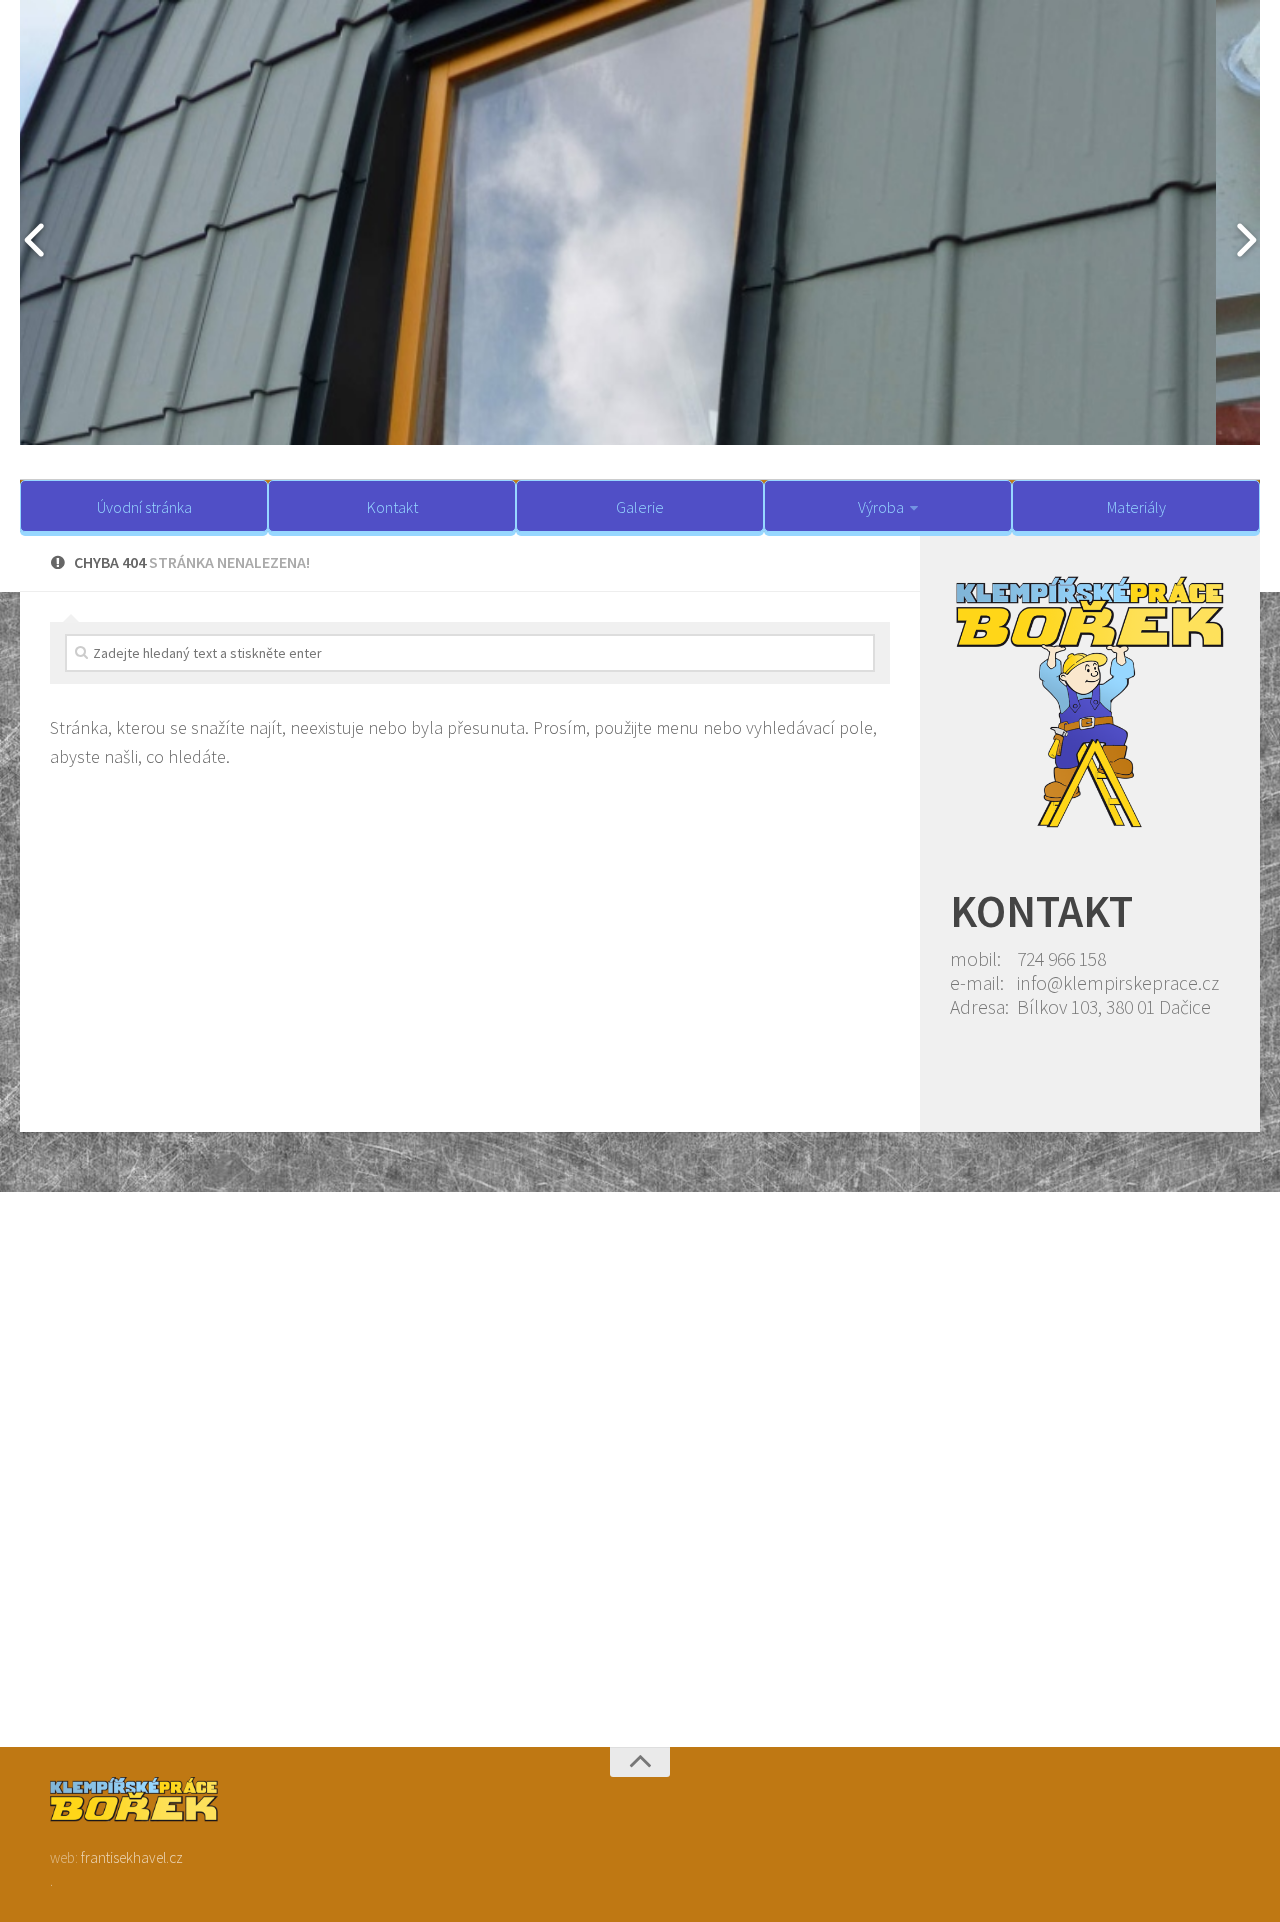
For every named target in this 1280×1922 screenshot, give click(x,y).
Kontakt (392, 507)
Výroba (881, 507)
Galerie (640, 507)
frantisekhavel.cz (132, 1857)
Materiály (1136, 507)
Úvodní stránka (144, 507)
